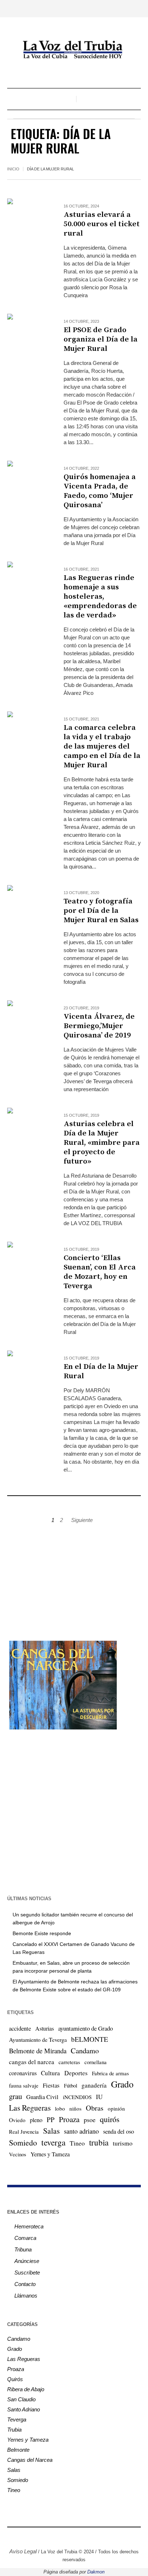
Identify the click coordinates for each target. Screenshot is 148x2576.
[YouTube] (79, 2536)
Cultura (50, 2073)
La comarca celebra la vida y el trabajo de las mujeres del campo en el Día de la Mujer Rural (102, 746)
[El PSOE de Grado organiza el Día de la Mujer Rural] (28, 335)
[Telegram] (90, 2536)
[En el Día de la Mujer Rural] (28, 1372)
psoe (90, 2120)
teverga (53, 2142)
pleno (36, 2120)
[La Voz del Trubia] (74, 50)
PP (51, 2119)
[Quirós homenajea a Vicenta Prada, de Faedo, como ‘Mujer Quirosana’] (28, 482)
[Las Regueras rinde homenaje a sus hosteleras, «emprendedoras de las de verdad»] (28, 583)
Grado (122, 2084)
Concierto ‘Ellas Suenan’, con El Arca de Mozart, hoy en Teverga (100, 1272)
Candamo (85, 2050)
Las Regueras (30, 2108)
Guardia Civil (42, 2097)
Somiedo (23, 2142)
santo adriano (81, 2131)
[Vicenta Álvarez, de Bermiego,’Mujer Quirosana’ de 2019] (28, 1021)
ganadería (94, 2085)
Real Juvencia (24, 2131)
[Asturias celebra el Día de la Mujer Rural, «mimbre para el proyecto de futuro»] (28, 1129)
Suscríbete (27, 2273)
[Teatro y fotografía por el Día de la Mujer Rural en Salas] (28, 906)
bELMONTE (90, 2039)
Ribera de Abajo (26, 2389)
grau (15, 2096)
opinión (116, 2108)
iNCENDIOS (77, 2097)
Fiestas (51, 2085)
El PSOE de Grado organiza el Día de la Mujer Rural (101, 339)
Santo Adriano (24, 2409)
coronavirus (23, 2073)
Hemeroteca (29, 2226)
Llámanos (26, 2296)
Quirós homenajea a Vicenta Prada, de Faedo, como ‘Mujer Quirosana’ (100, 491)
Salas (51, 2131)
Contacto (25, 2284)
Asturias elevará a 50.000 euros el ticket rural (102, 224)
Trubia (14, 2430)
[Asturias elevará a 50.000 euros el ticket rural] (28, 220)
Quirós (15, 2379)
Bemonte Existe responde (42, 1933)
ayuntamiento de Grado (85, 2028)
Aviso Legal (23, 2551)
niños (75, 2108)
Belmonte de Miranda (38, 2051)
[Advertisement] (74, 1579)
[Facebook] (47, 2536)
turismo (123, 2143)
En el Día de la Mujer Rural (101, 1371)
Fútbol (71, 2085)
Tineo (77, 2143)
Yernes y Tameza (50, 2154)
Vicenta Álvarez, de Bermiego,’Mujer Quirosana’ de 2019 (99, 1026)
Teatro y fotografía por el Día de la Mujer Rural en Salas (101, 911)
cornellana (96, 2062)
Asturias (45, 2028)
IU (99, 2097)
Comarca (25, 2238)
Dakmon (96, 2572)
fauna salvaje (24, 2085)
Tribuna (23, 2249)
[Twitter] (69, 2536)
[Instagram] (58, 2536)
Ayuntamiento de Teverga (38, 2039)
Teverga (17, 2419)
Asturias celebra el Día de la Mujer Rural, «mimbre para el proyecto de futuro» (102, 1143)
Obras (95, 2108)
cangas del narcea (32, 2062)
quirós (110, 2119)
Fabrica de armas (110, 2073)
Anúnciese (27, 2261)
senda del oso (119, 2131)
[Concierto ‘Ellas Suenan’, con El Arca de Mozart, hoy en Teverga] (28, 1263)
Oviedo (17, 2120)
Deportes (76, 2073)
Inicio (13, 169)
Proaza (69, 2119)
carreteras (69, 2062)
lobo (60, 2108)
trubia (99, 2142)
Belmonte (18, 2450)
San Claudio (21, 2399)
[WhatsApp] (101, 2536)
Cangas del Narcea (30, 2460)
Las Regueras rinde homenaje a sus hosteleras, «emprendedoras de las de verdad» (100, 597)
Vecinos (18, 2154)
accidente (20, 2028)
